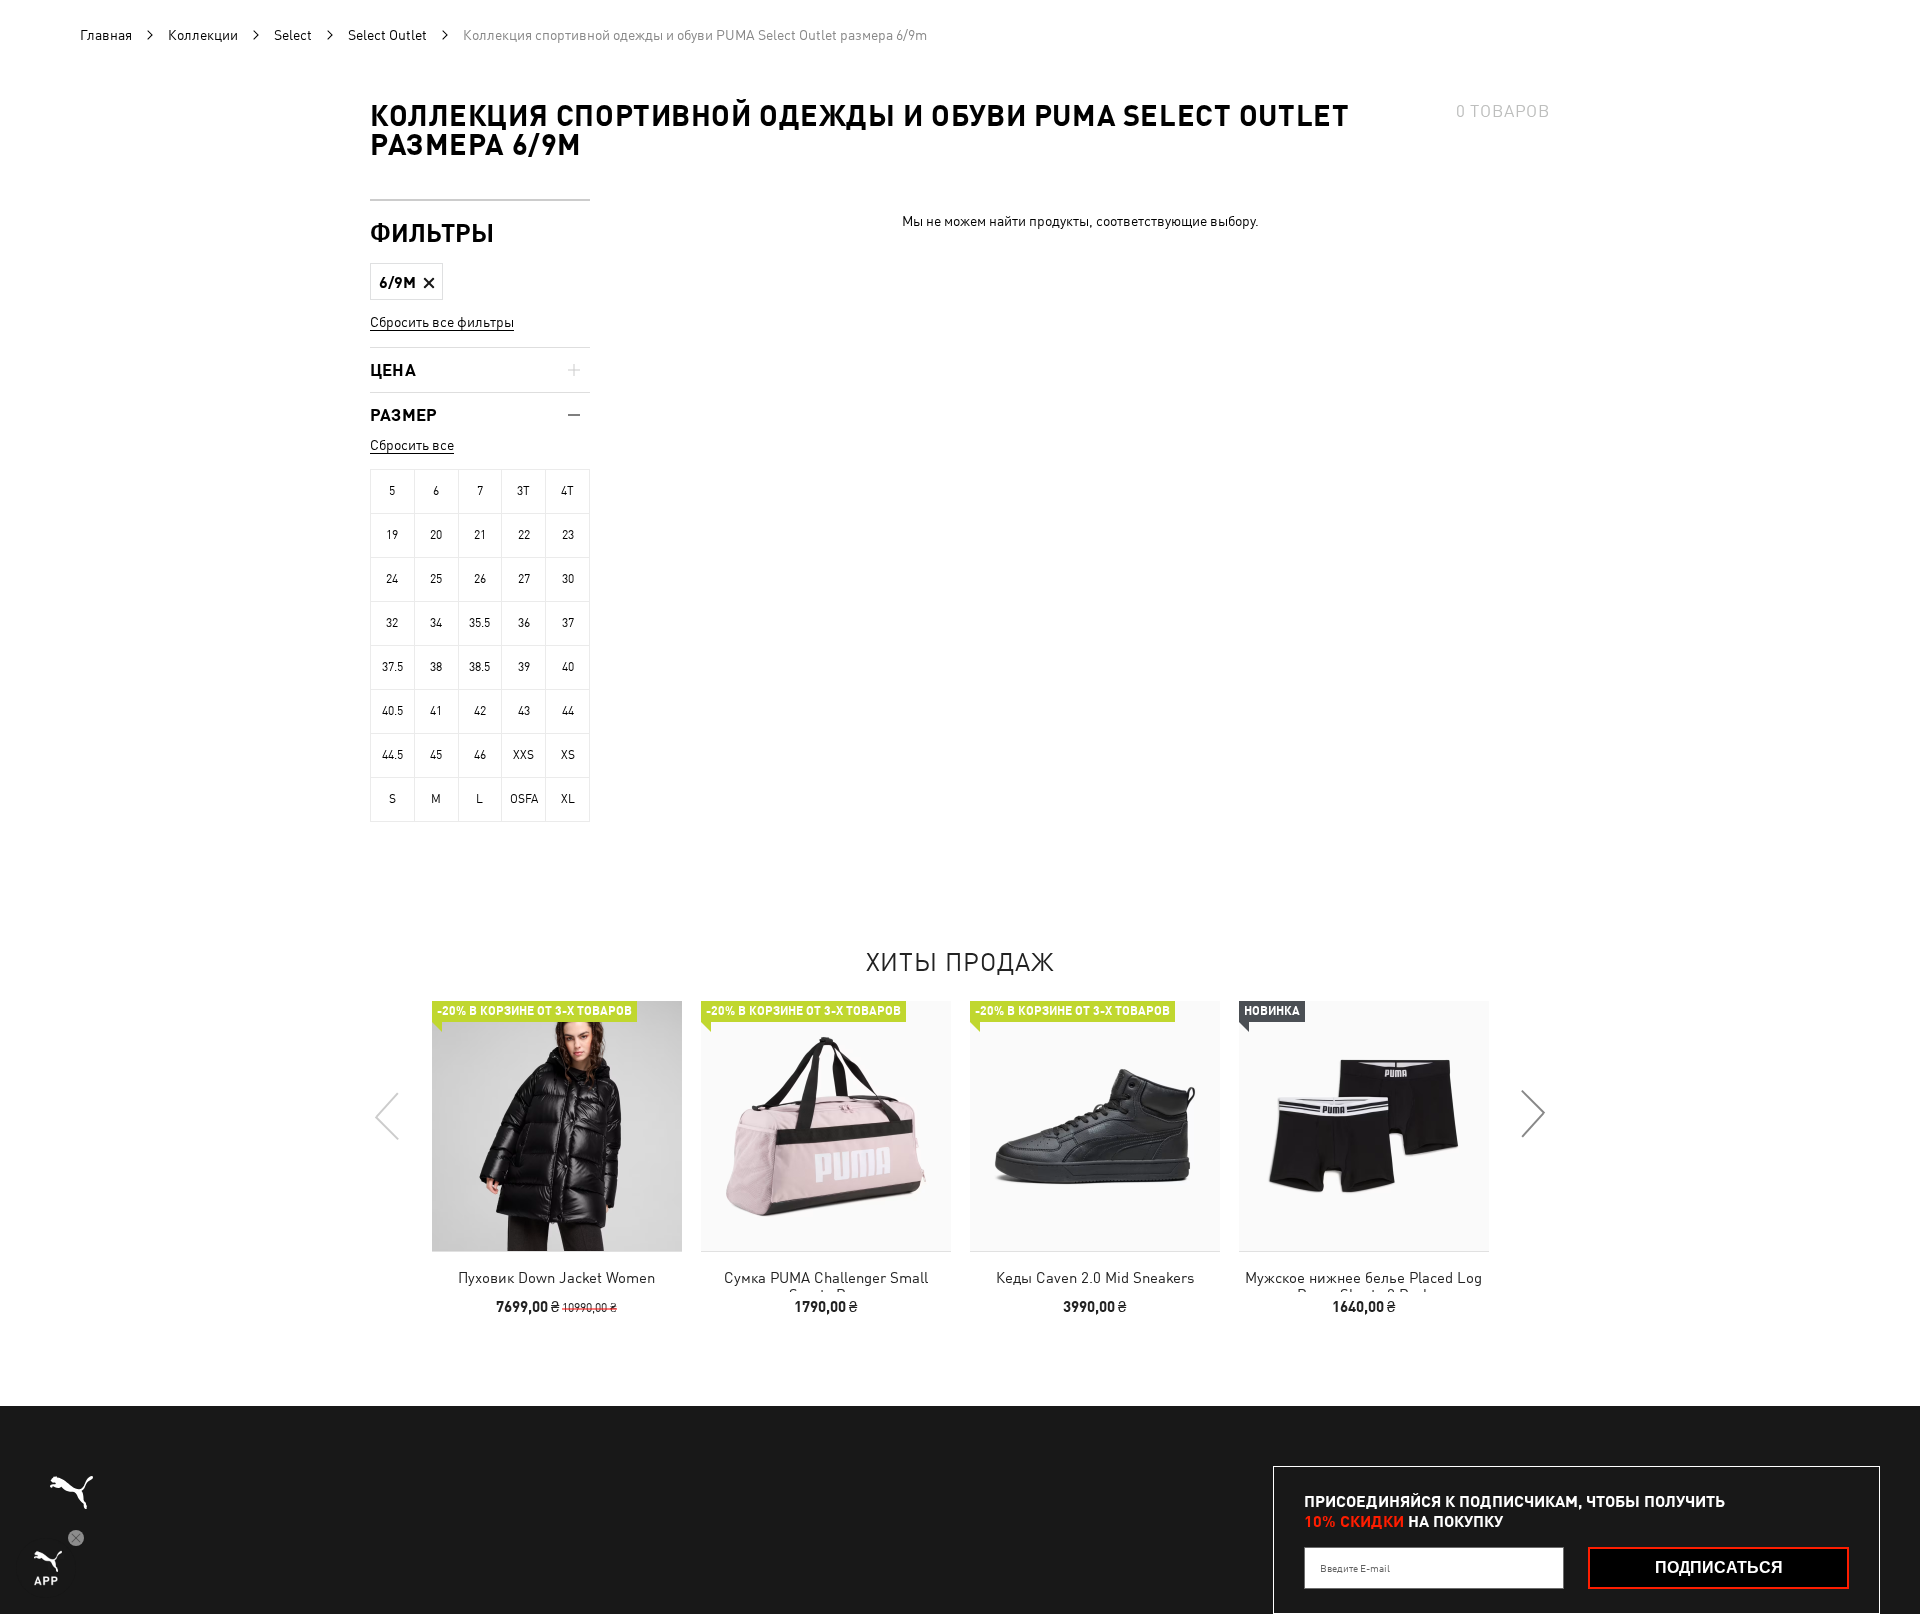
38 (436, 667)
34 (436, 623)
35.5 (479, 623)
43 (524, 711)
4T (567, 491)
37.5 (392, 667)
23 (568, 535)
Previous (388, 1115)
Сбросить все (412, 445)
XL (568, 799)
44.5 (392, 755)
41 (436, 711)
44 (568, 711)
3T (523, 491)
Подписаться (1719, 1567)
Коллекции (203, 35)
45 (436, 755)
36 (524, 623)
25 (436, 579)
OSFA (524, 799)
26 (480, 579)
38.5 (479, 667)
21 (480, 535)
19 (392, 535)
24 (392, 579)
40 (568, 667)
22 (524, 535)
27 (524, 579)
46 (480, 755)
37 (568, 623)
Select (293, 35)
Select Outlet (387, 35)
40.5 (392, 711)
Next (1532, 1115)
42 (480, 711)
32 (392, 623)
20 (436, 535)
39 (524, 667)
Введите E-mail (1355, 1568)
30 (568, 579)
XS (568, 755)
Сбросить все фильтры (442, 322)
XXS (523, 755)
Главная (106, 35)
